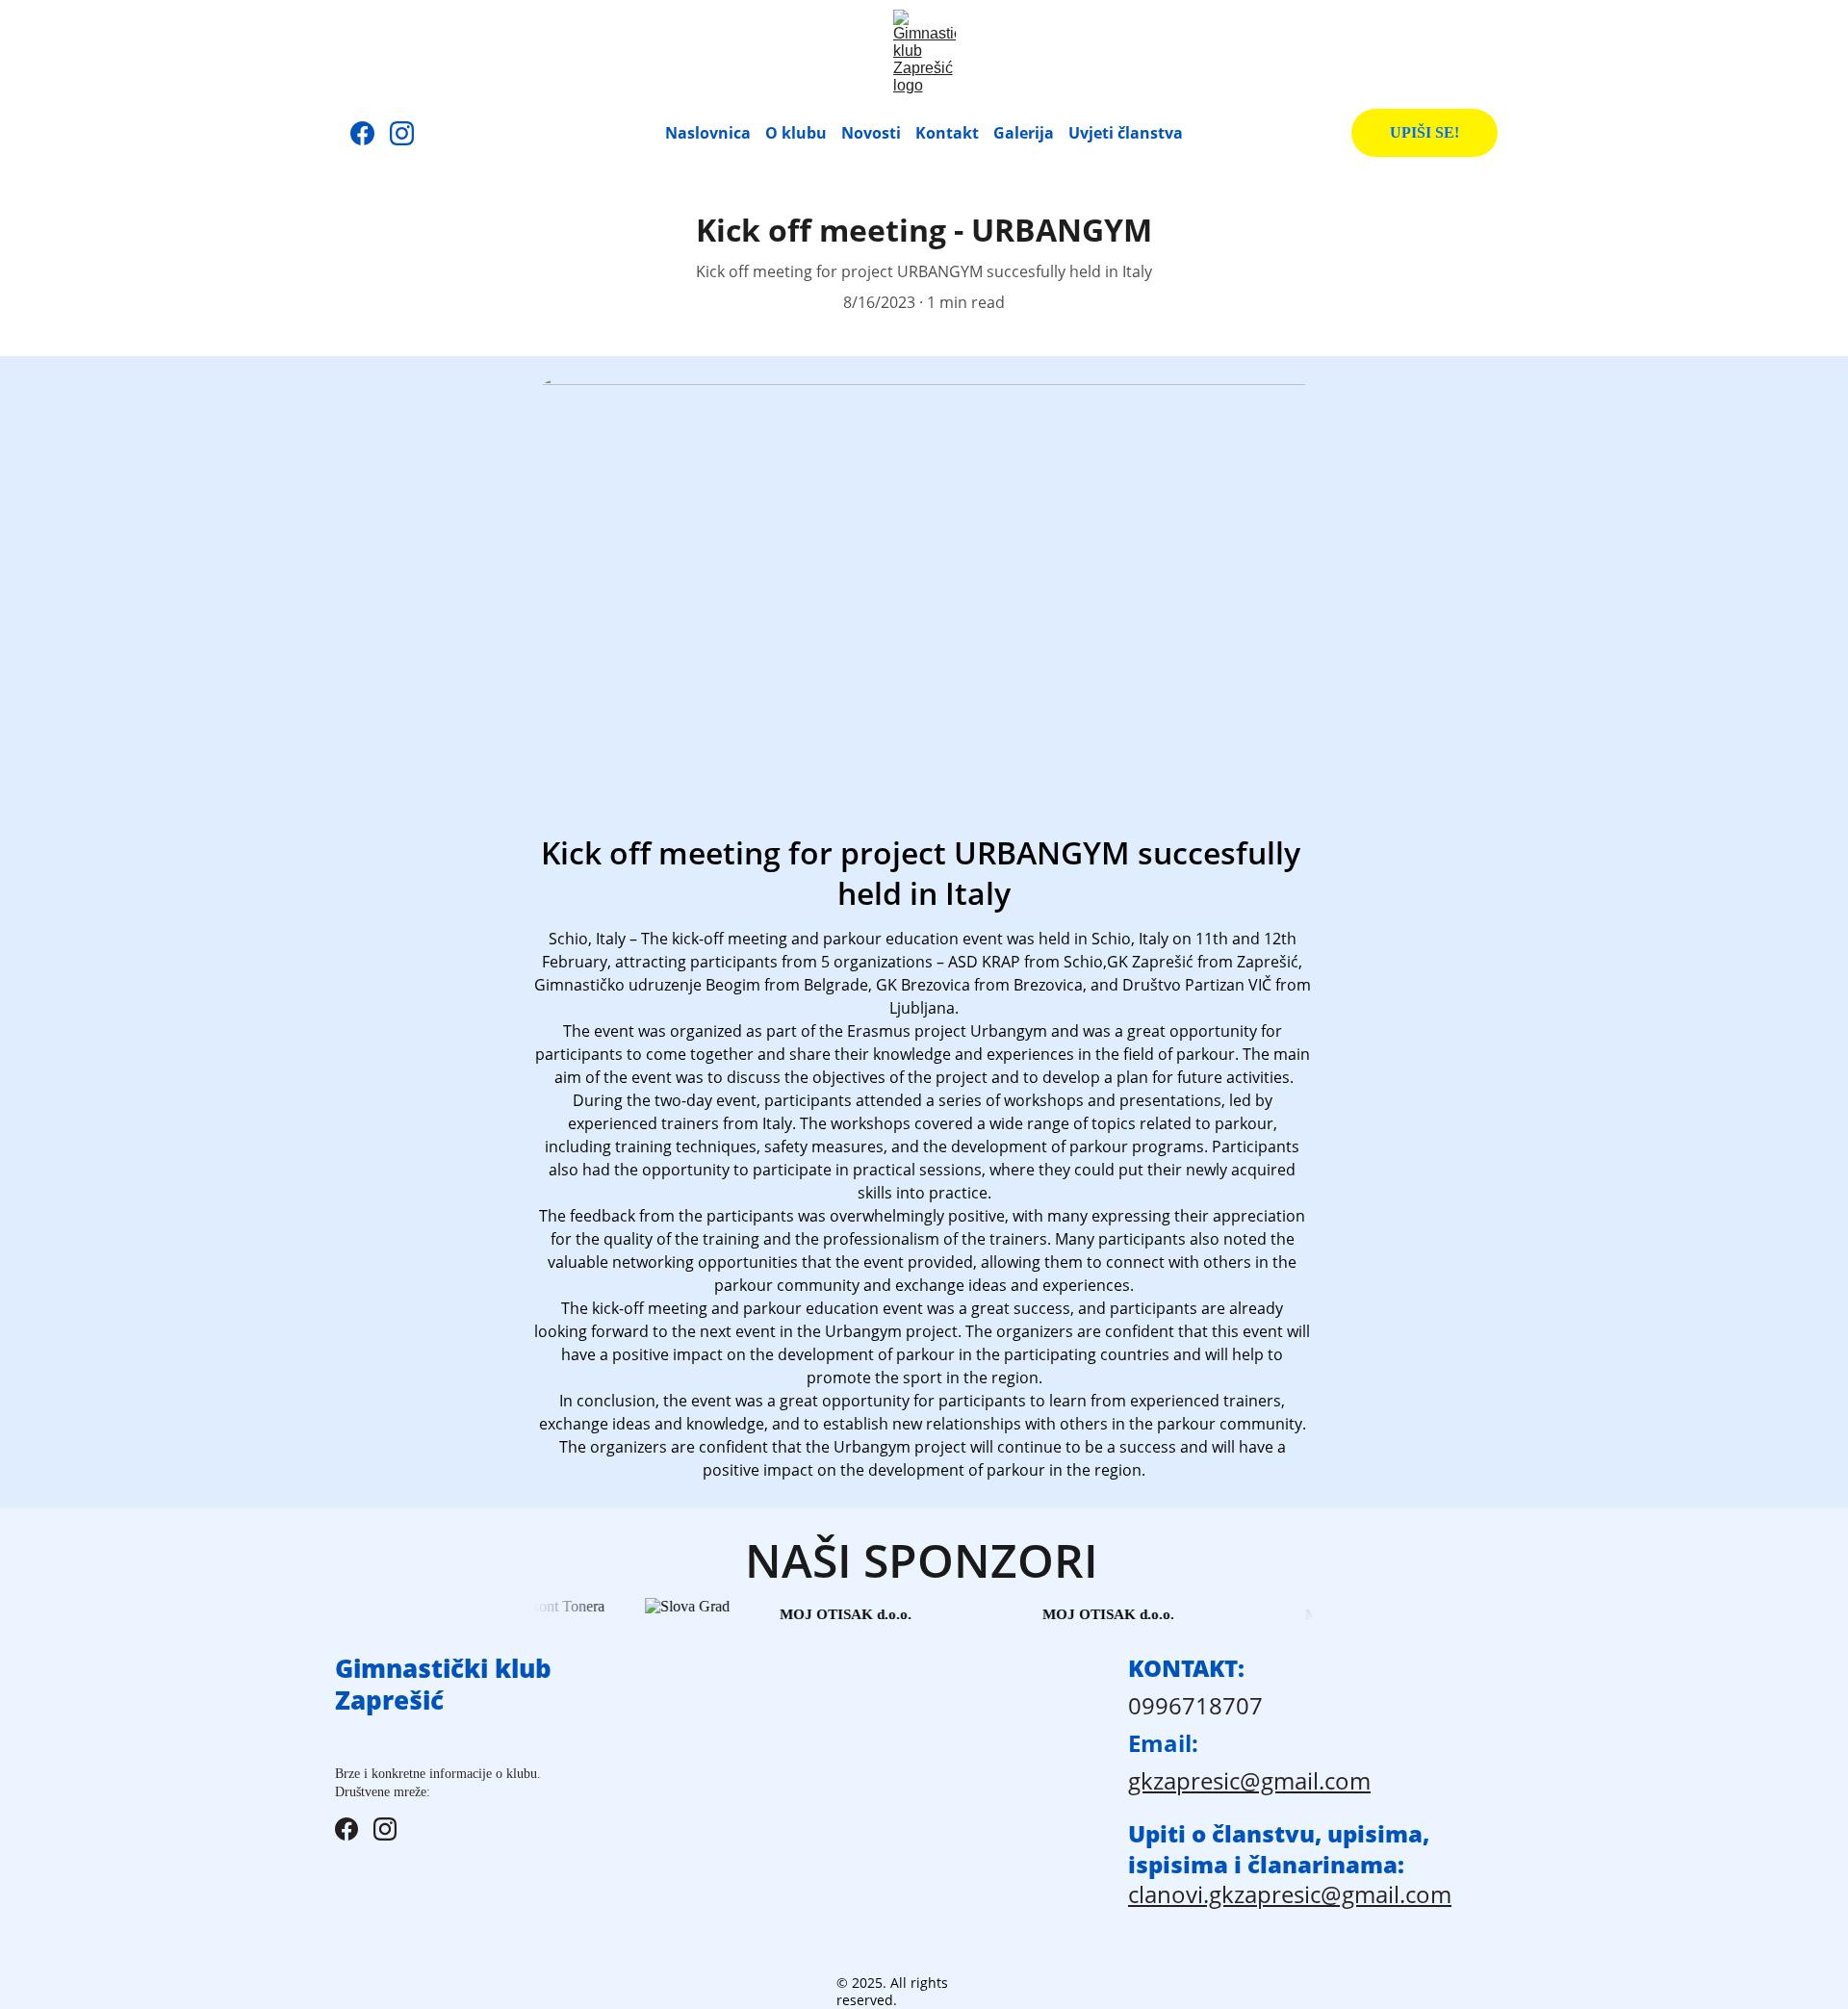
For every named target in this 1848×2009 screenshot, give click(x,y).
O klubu (796, 133)
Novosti (871, 133)
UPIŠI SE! (1424, 132)
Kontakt (947, 133)
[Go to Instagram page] (402, 133)
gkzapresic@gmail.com (1249, 1780)
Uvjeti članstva (1126, 133)
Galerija (1024, 133)
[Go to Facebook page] (370, 133)
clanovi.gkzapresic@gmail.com (1290, 1894)
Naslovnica (708, 133)
